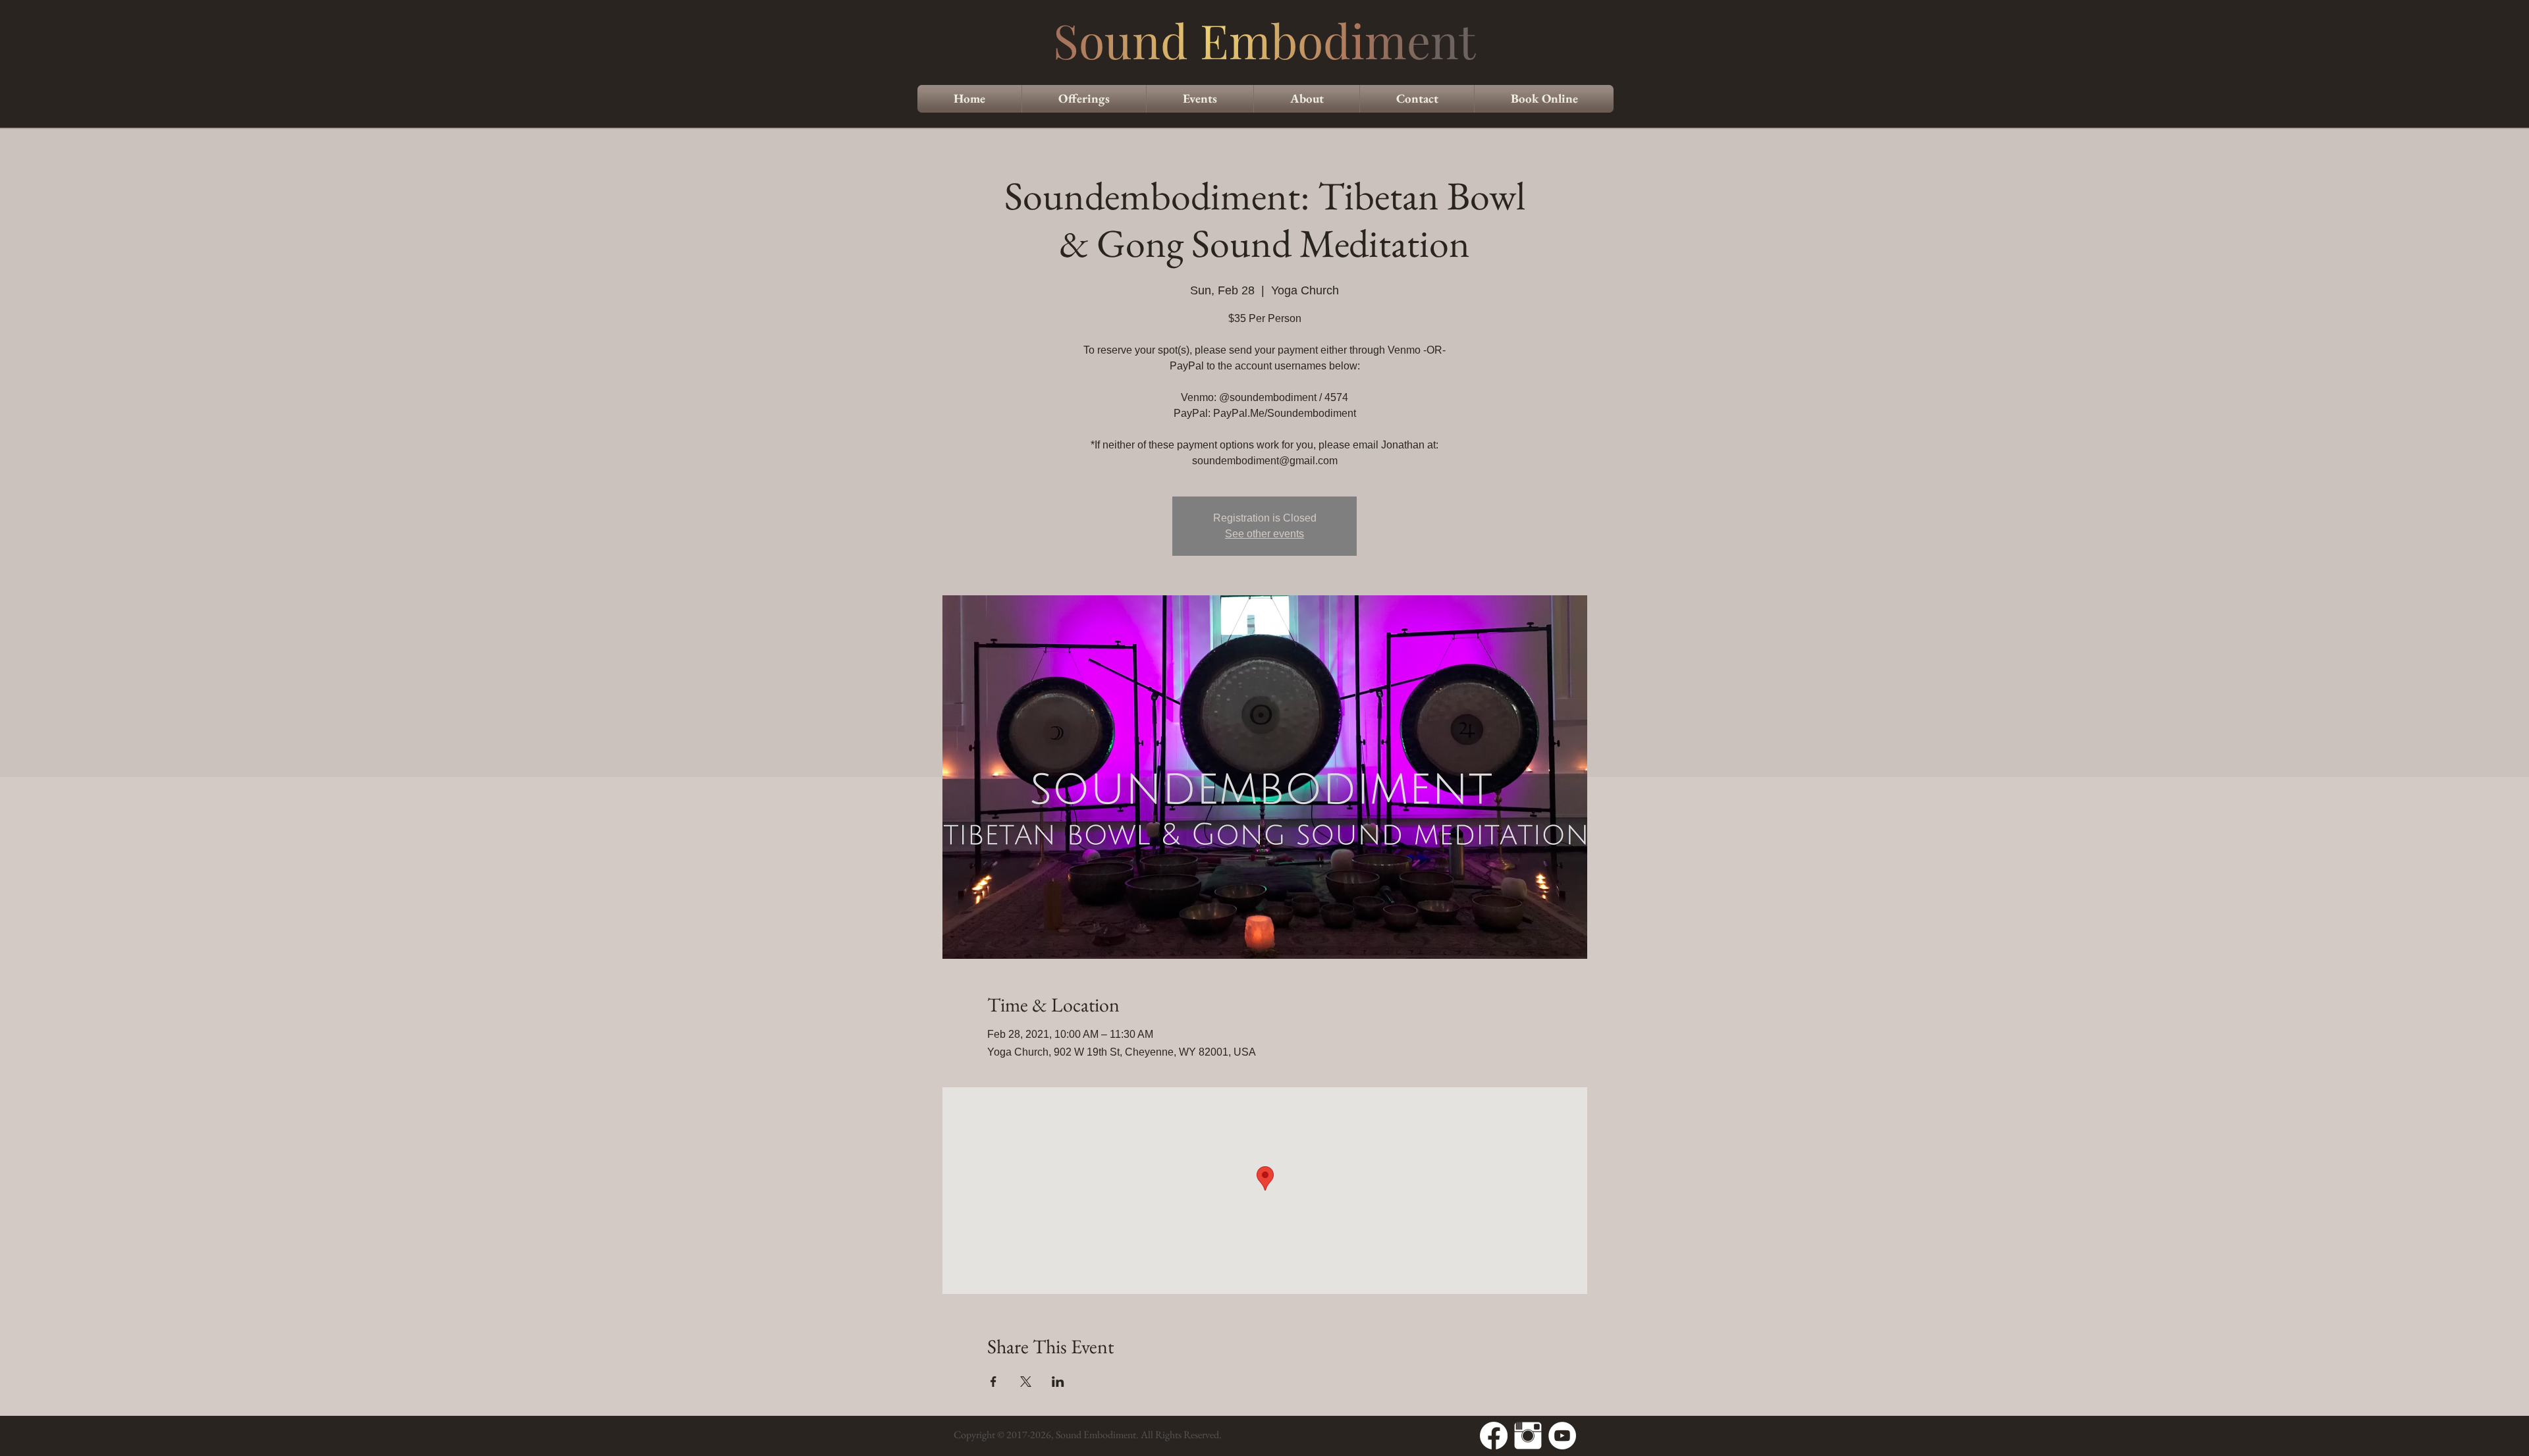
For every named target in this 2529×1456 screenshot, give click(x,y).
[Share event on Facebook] (993, 1382)
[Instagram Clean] (1528, 1436)
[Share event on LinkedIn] (1058, 1382)
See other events (1264, 534)
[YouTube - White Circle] (1562, 1436)
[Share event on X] (1026, 1382)
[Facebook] (1494, 1436)
